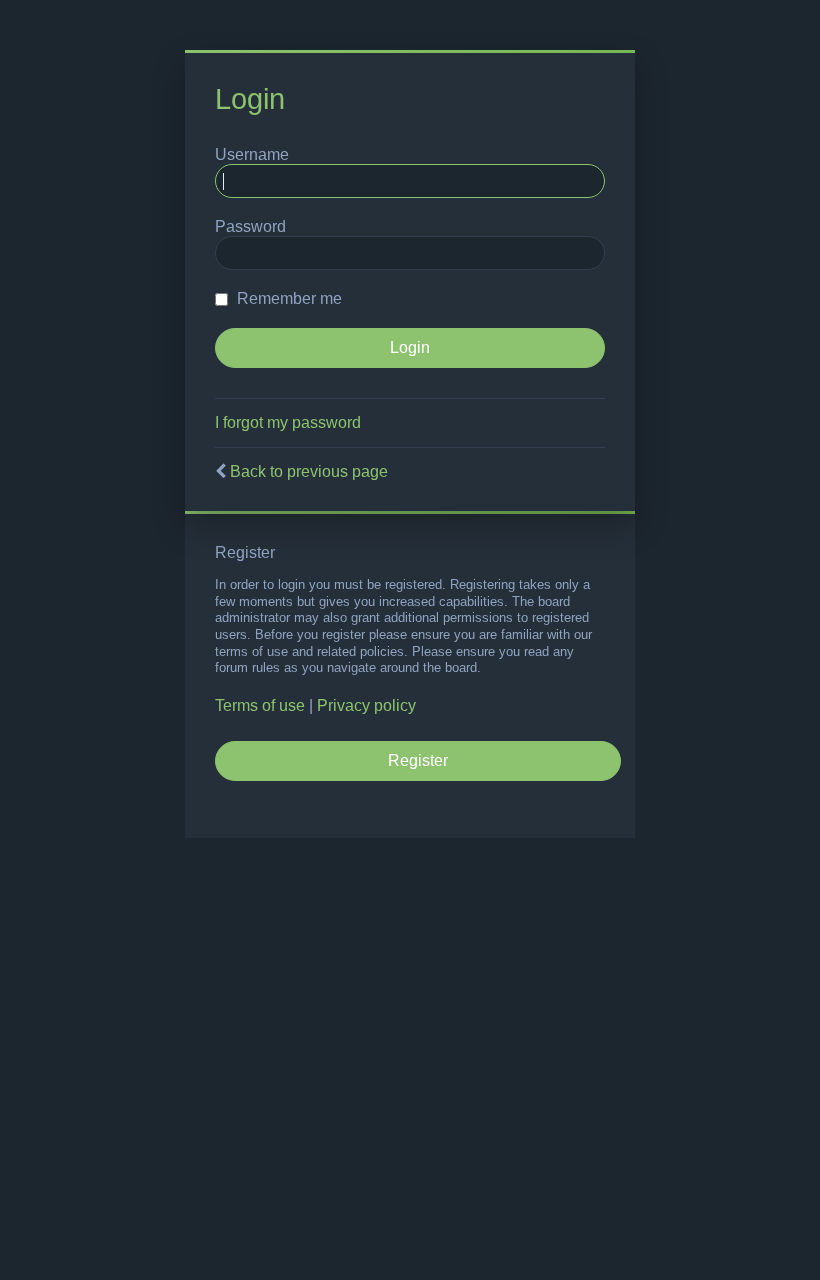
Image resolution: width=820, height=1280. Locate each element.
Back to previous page (309, 471)
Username (252, 154)
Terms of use (260, 705)
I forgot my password (288, 422)
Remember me (287, 298)
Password (250, 226)
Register (418, 760)
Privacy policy (366, 705)
